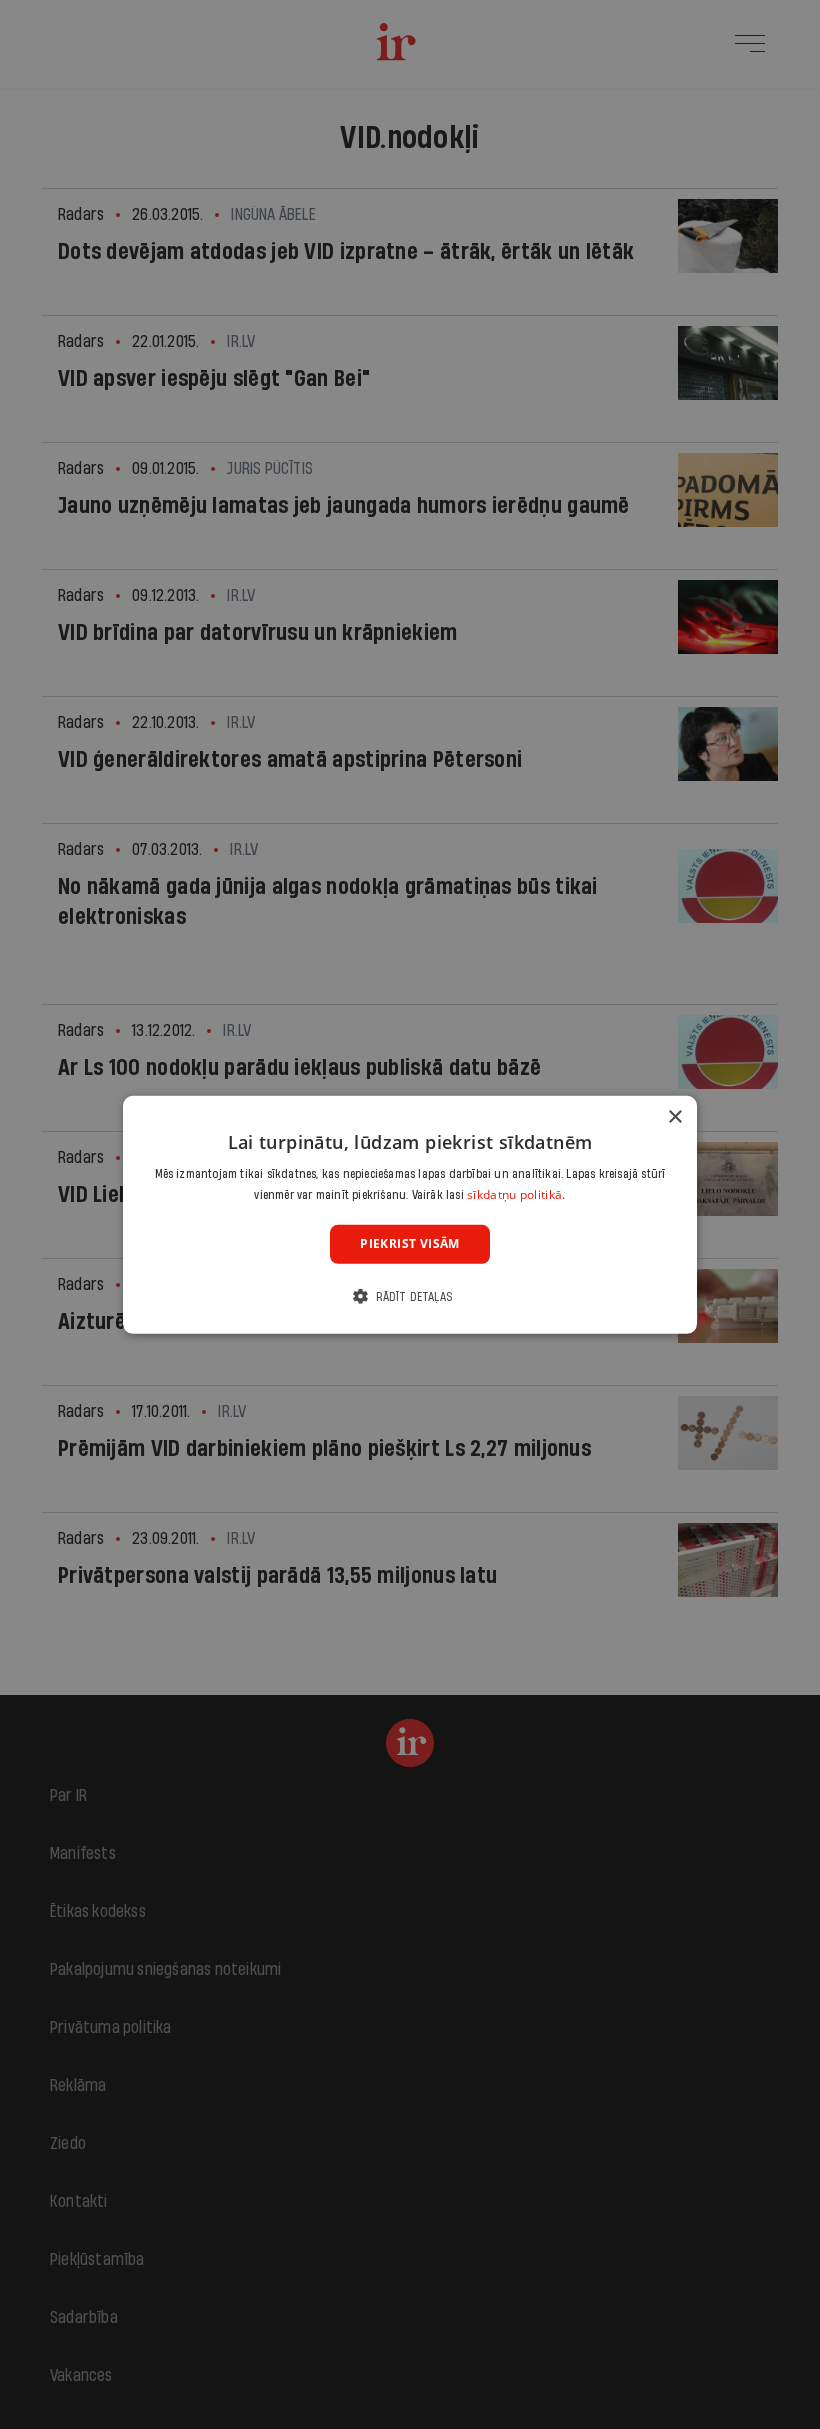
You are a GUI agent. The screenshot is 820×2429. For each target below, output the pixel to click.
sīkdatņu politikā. (516, 1194)
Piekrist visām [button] (410, 1243)
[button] (410, 1296)
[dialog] (410, 1214)
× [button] (674, 1116)
